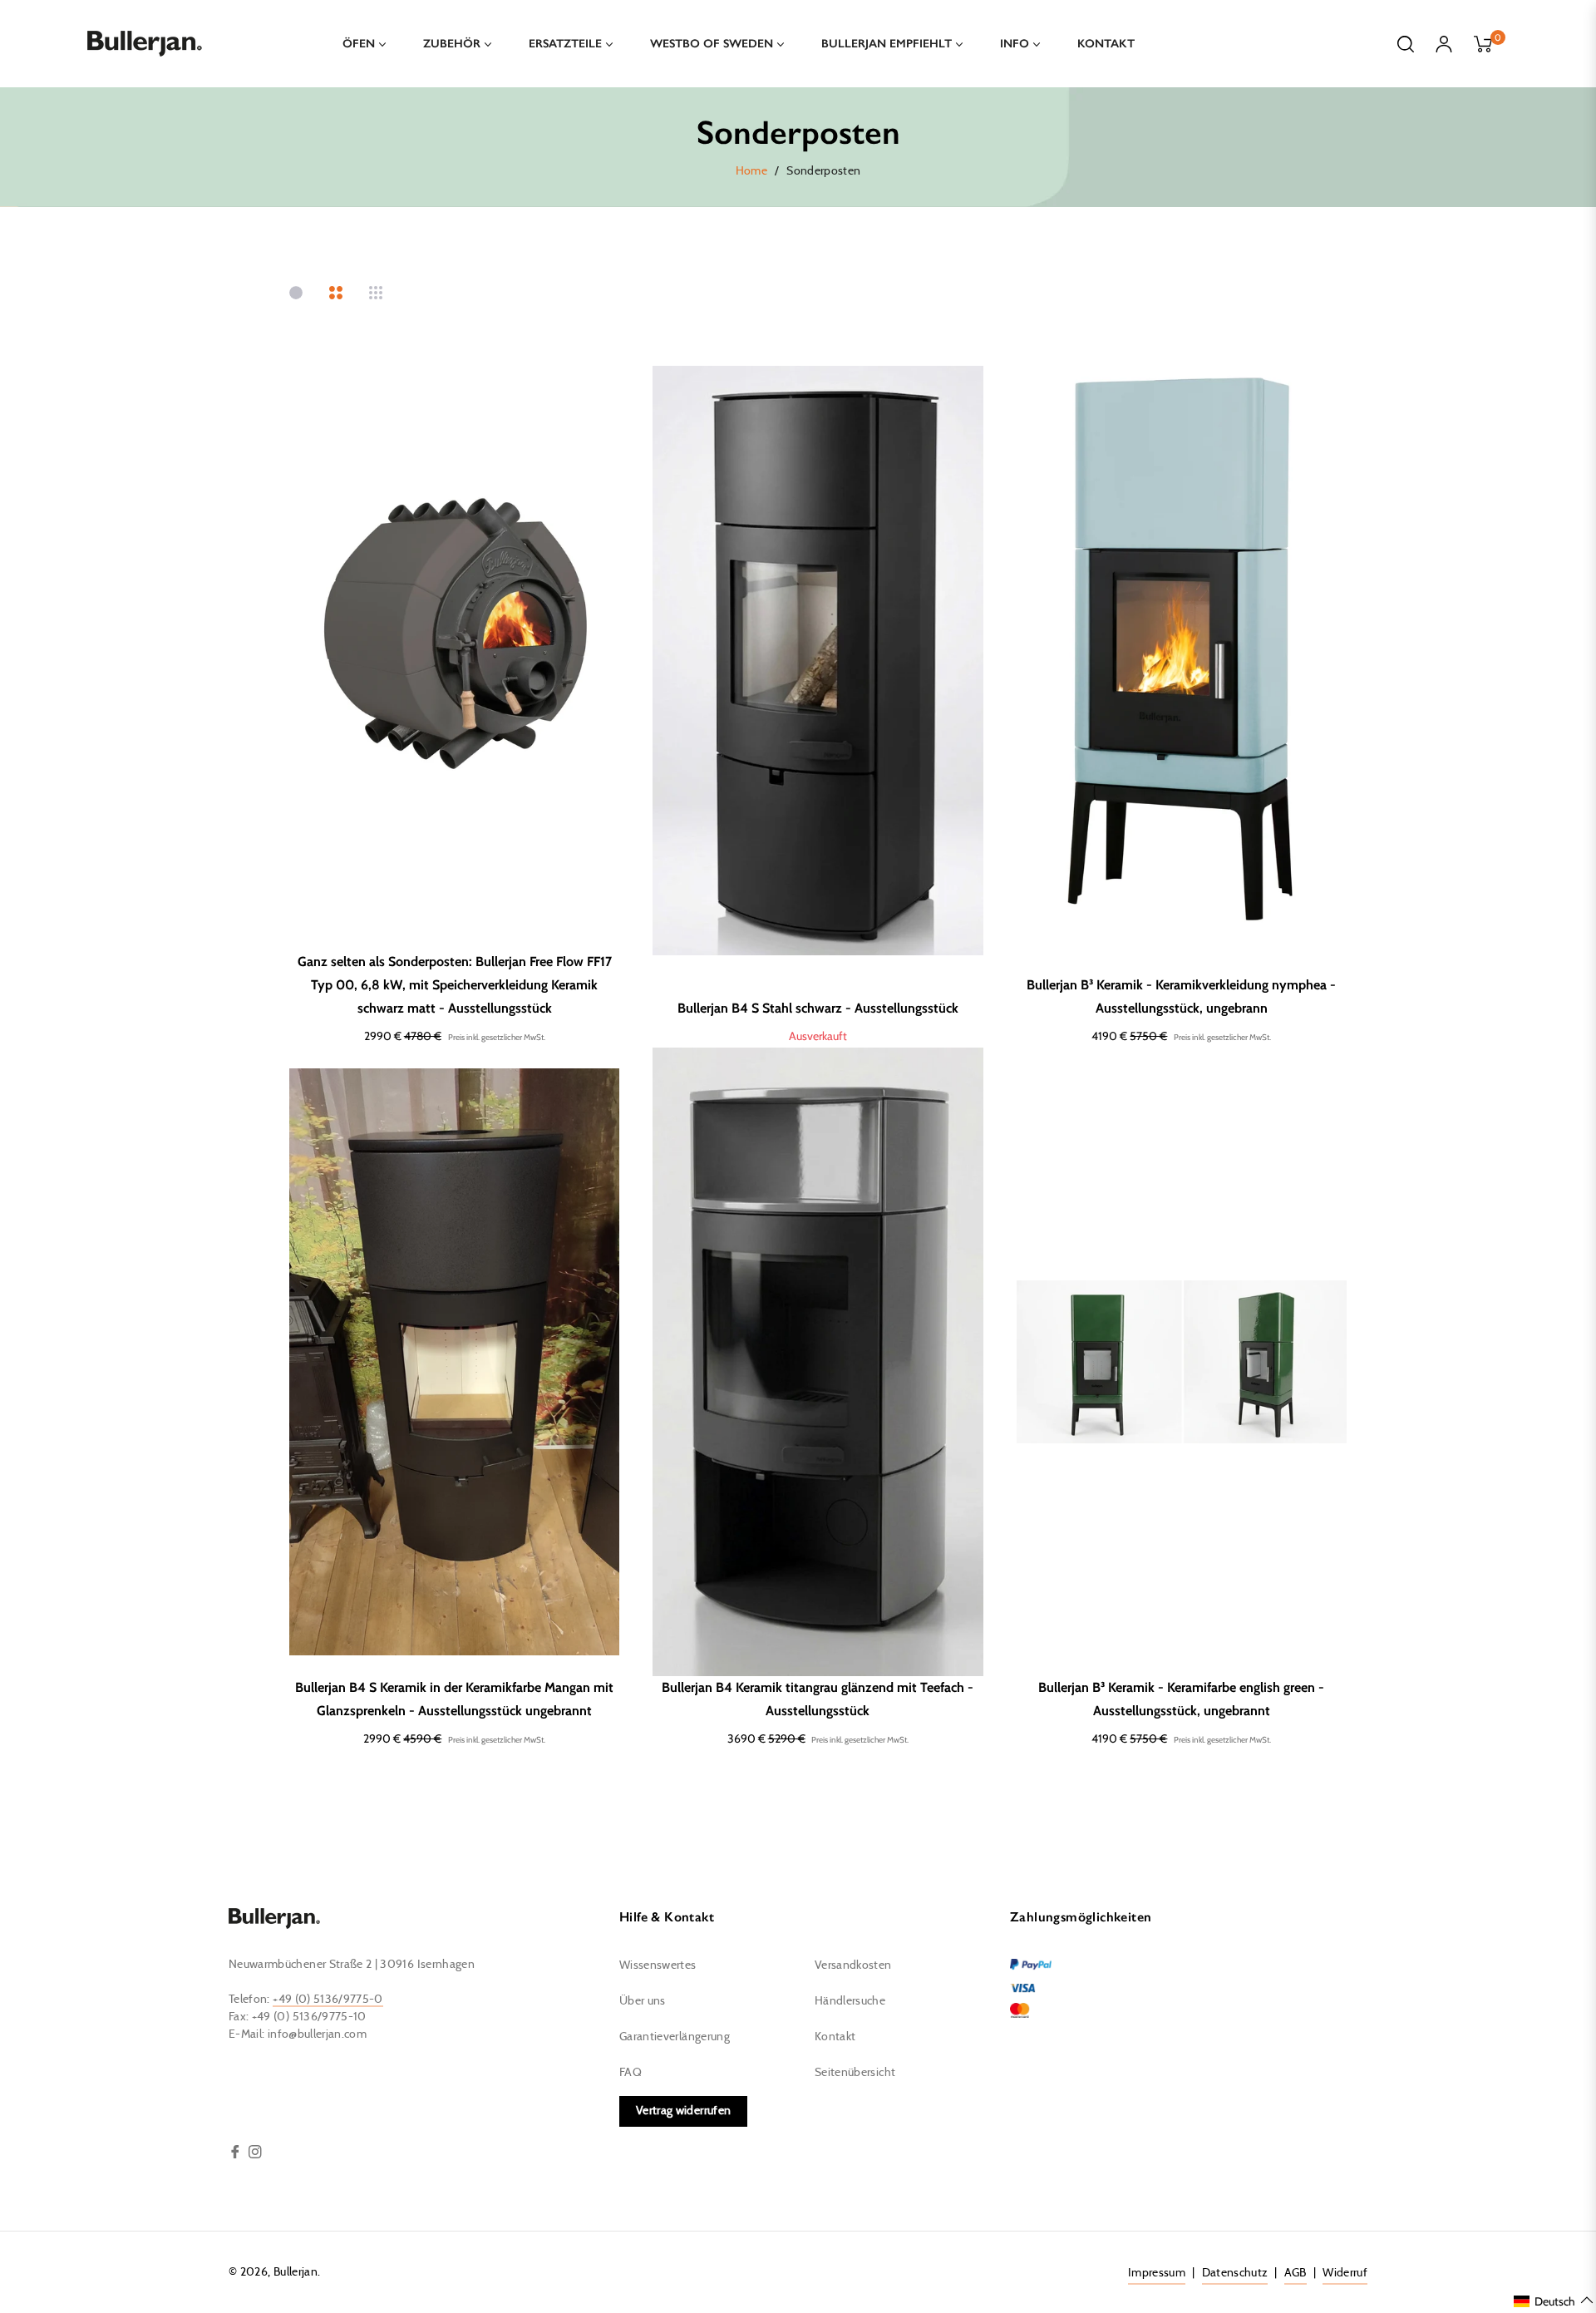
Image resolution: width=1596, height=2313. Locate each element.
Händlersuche (850, 2001)
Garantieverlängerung (675, 2037)
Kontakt (835, 2037)
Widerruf (1345, 2273)
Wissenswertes (658, 1965)
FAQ (631, 2073)
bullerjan (296, 2272)
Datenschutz (1235, 2273)
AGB (1296, 2273)
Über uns (643, 2001)
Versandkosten (853, 1965)
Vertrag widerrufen (683, 2111)
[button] (1554, 2301)
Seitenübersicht (855, 2073)
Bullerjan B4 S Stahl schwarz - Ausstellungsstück (818, 1008)
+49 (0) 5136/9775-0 (328, 2000)
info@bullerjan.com (317, 2034)
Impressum (1157, 2273)
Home (751, 171)
